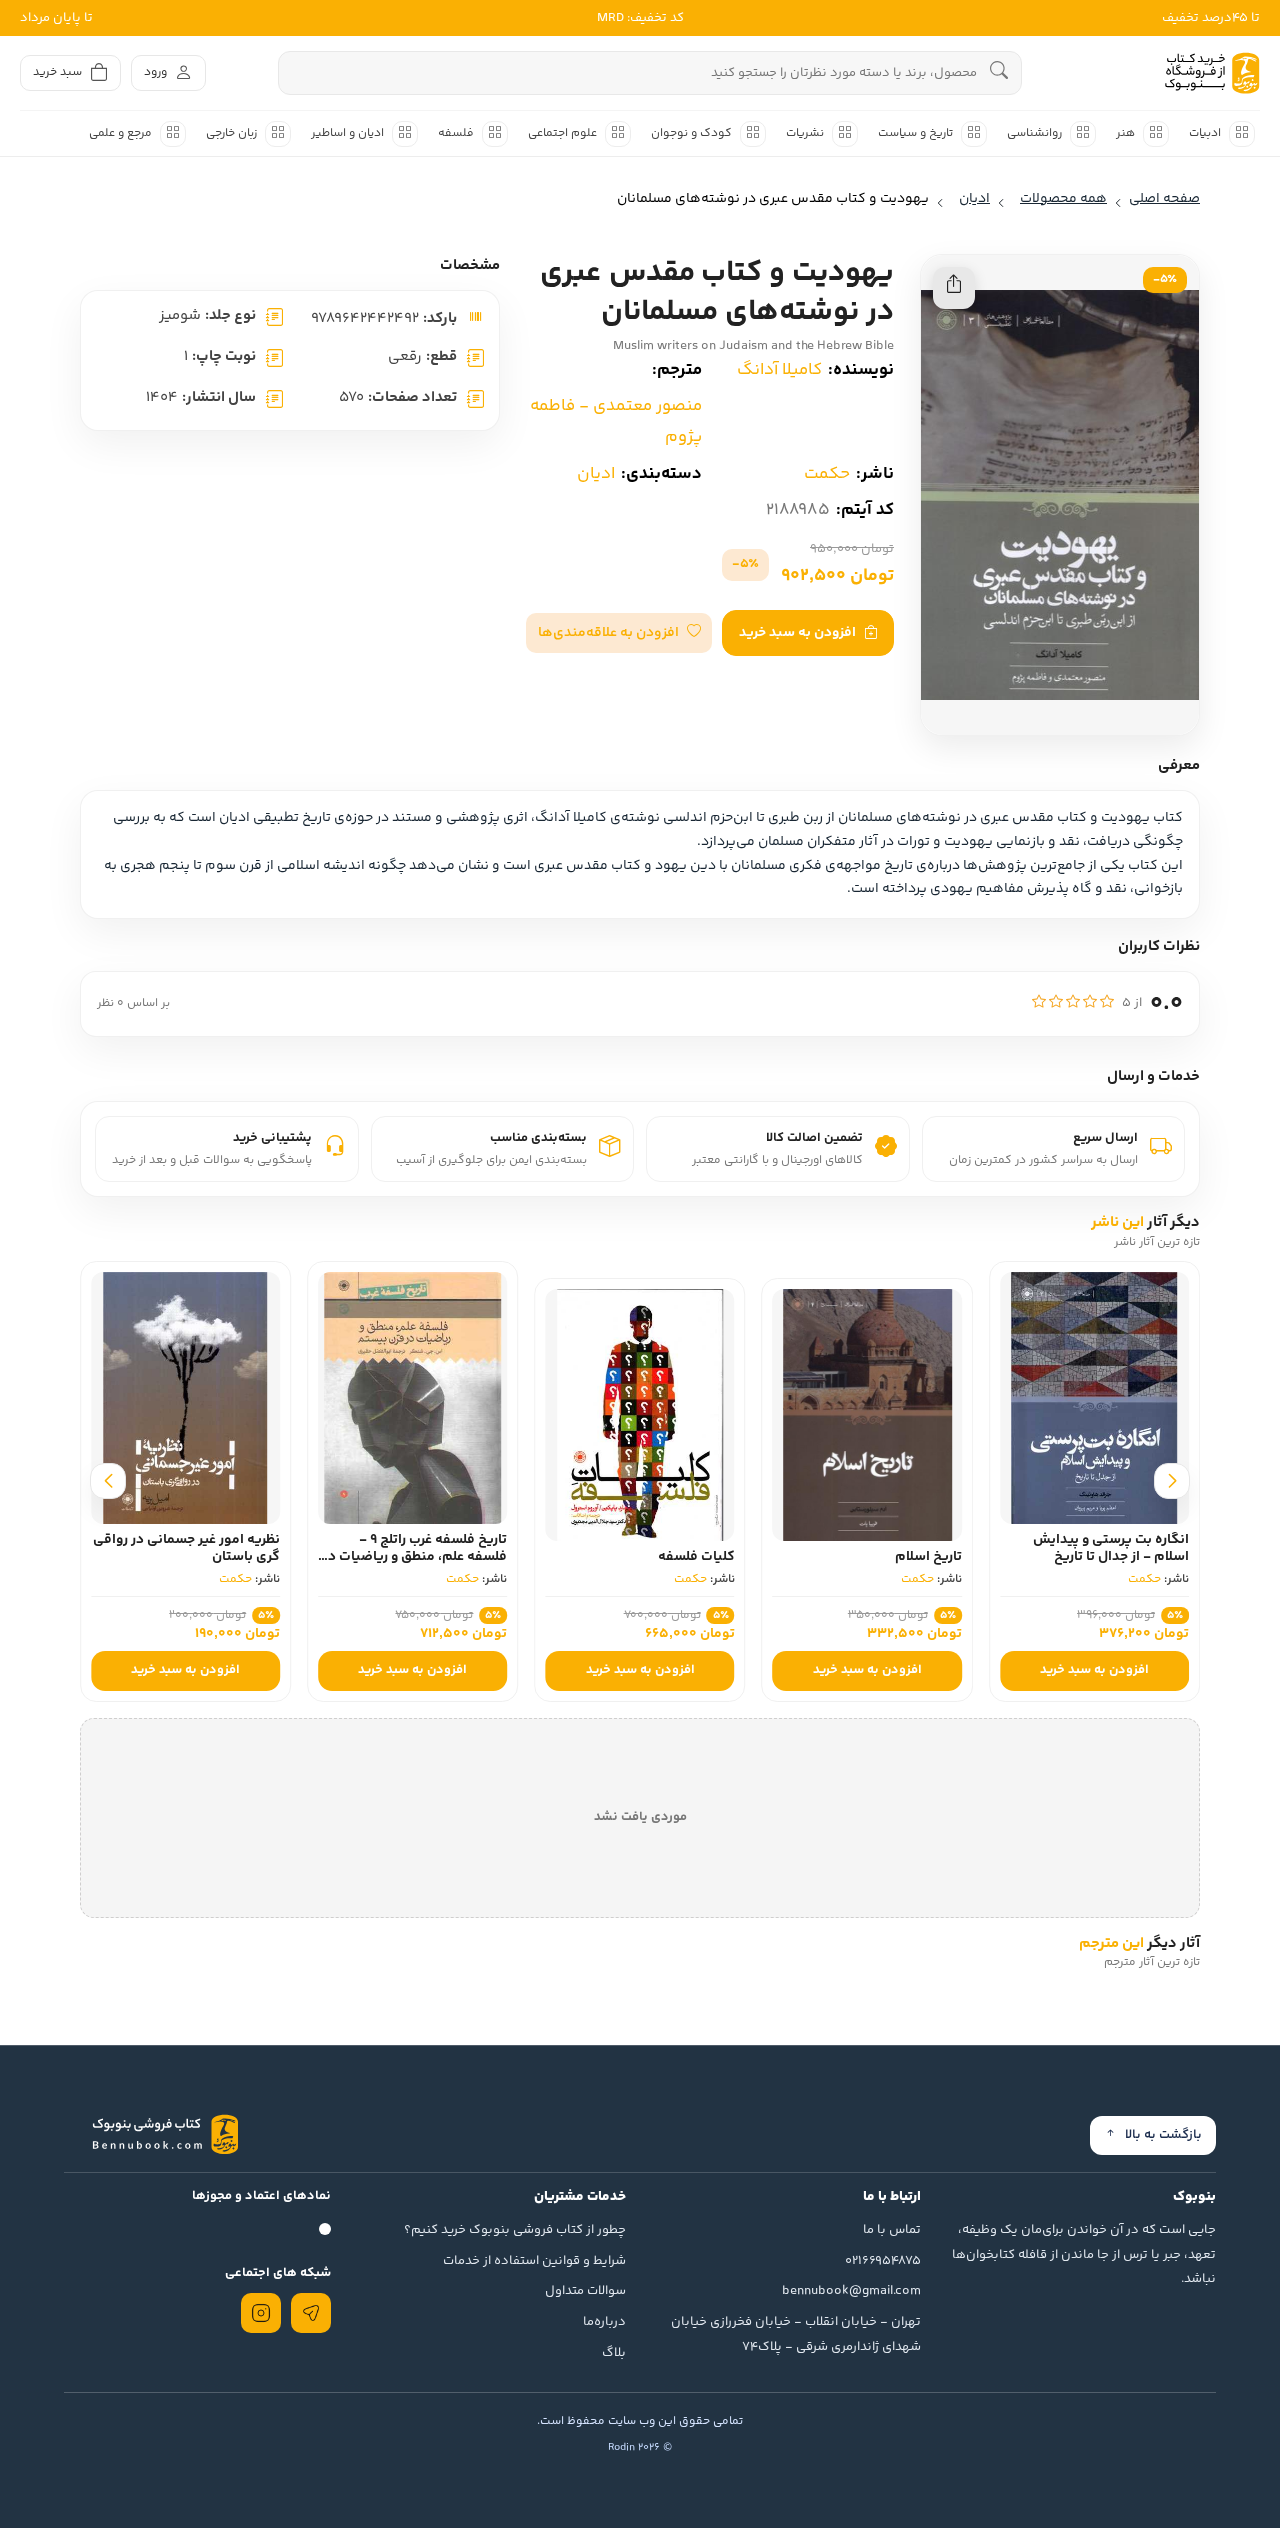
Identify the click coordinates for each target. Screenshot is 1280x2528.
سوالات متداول (585, 2291)
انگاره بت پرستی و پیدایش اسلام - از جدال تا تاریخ (1111, 1548)
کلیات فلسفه (696, 1557)
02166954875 (883, 2261)
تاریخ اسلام (928, 1557)
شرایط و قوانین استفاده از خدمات (534, 2261)
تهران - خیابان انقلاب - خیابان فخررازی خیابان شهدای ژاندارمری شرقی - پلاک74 (796, 2334)
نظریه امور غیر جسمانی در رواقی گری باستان (186, 1548)
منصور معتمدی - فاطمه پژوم (616, 421)
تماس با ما (892, 2230)
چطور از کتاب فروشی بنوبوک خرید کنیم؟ (515, 2230)
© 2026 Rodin (640, 2447)
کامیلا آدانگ (779, 370)
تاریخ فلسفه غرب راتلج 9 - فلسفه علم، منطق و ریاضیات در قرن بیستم (415, 1557)
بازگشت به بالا (1163, 2135)
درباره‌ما (604, 2322)
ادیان (596, 474)
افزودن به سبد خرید (797, 633)
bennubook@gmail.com (851, 2291)
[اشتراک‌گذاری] (954, 288)
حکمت (827, 474)
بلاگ (614, 2353)
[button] (619, 633)
